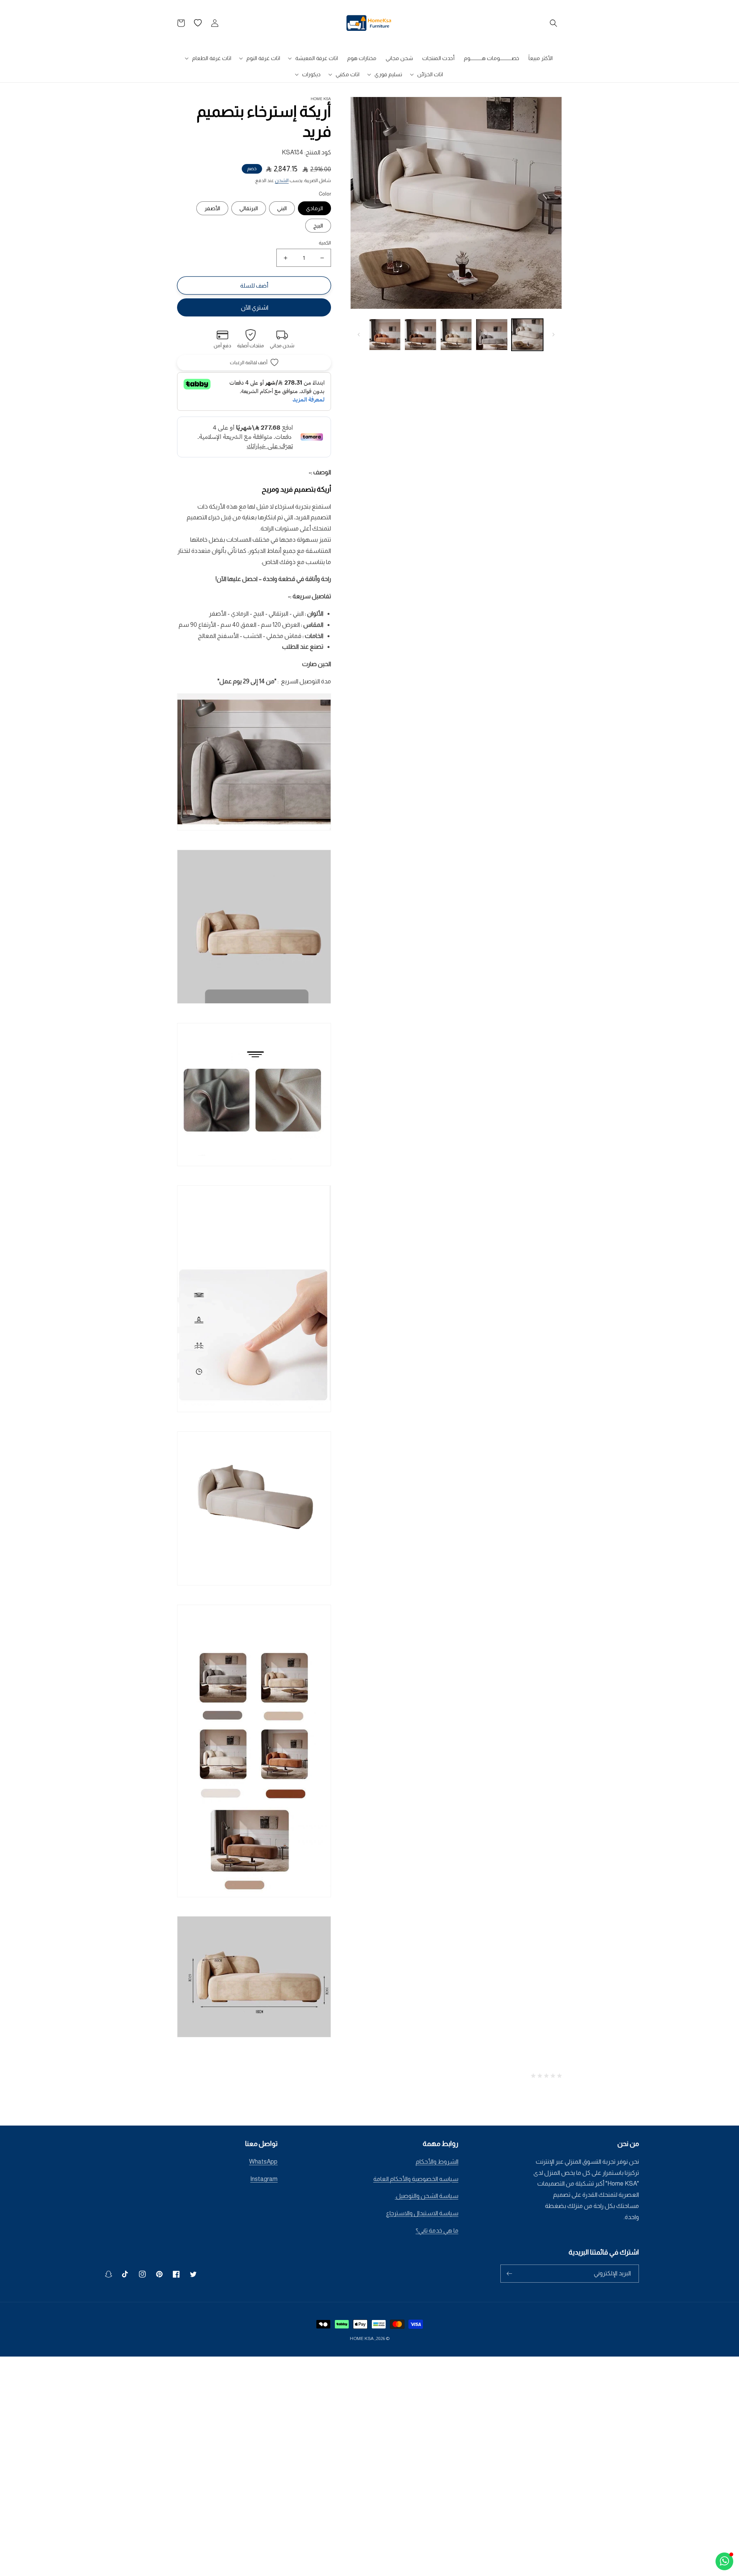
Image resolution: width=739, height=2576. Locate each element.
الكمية (325, 243)
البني (282, 208)
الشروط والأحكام (437, 2162)
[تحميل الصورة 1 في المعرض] (527, 335)
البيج (318, 226)
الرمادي (314, 208)
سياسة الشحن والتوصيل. (427, 2196)
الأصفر (212, 208)
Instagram (264, 2179)
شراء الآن (254, 307)
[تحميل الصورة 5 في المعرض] (385, 335)
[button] (553, 23)
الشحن (282, 181)
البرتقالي (249, 208)
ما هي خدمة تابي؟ (437, 2230)
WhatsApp (263, 2162)
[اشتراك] (509, 2274)
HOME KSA (362, 2338)
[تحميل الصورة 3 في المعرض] (456, 335)
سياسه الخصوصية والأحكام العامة (416, 2179)
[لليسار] (553, 335)
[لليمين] (359, 335)
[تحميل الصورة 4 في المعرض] (420, 335)
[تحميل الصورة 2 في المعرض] (492, 335)
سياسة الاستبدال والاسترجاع (422, 2213)
